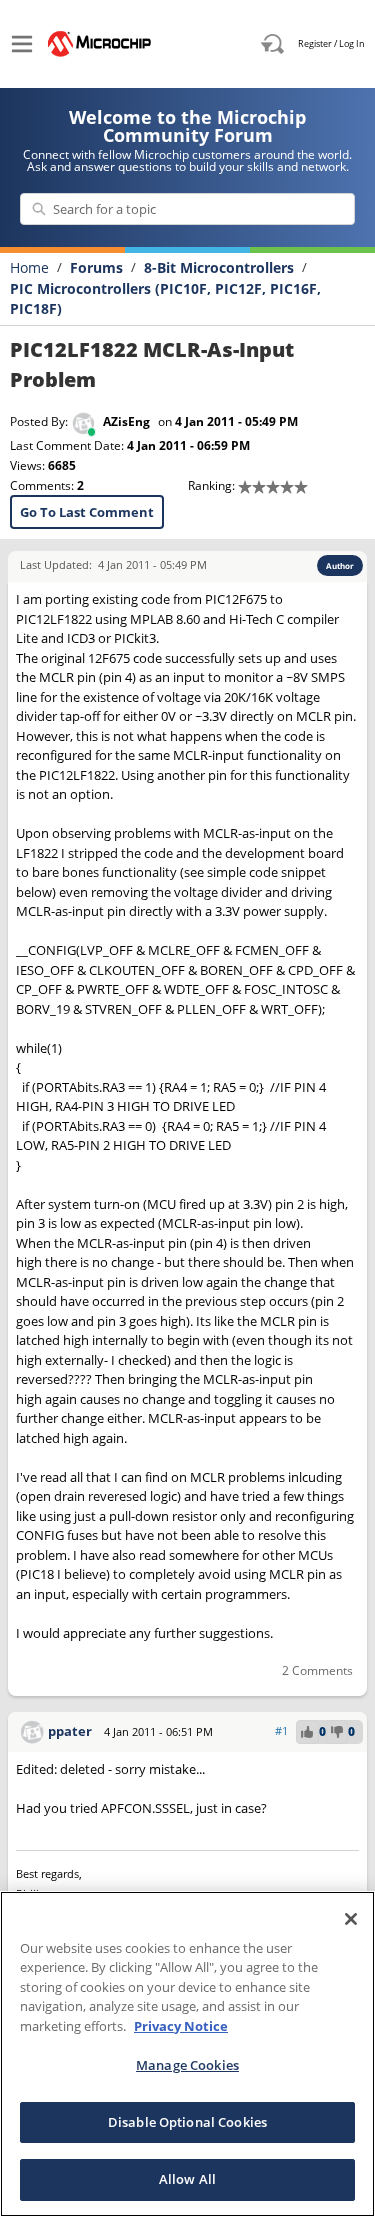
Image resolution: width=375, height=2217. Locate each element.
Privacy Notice (181, 2026)
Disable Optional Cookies (187, 2122)
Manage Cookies (187, 2065)
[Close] (351, 1919)
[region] (187, 2054)
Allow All (187, 2179)
